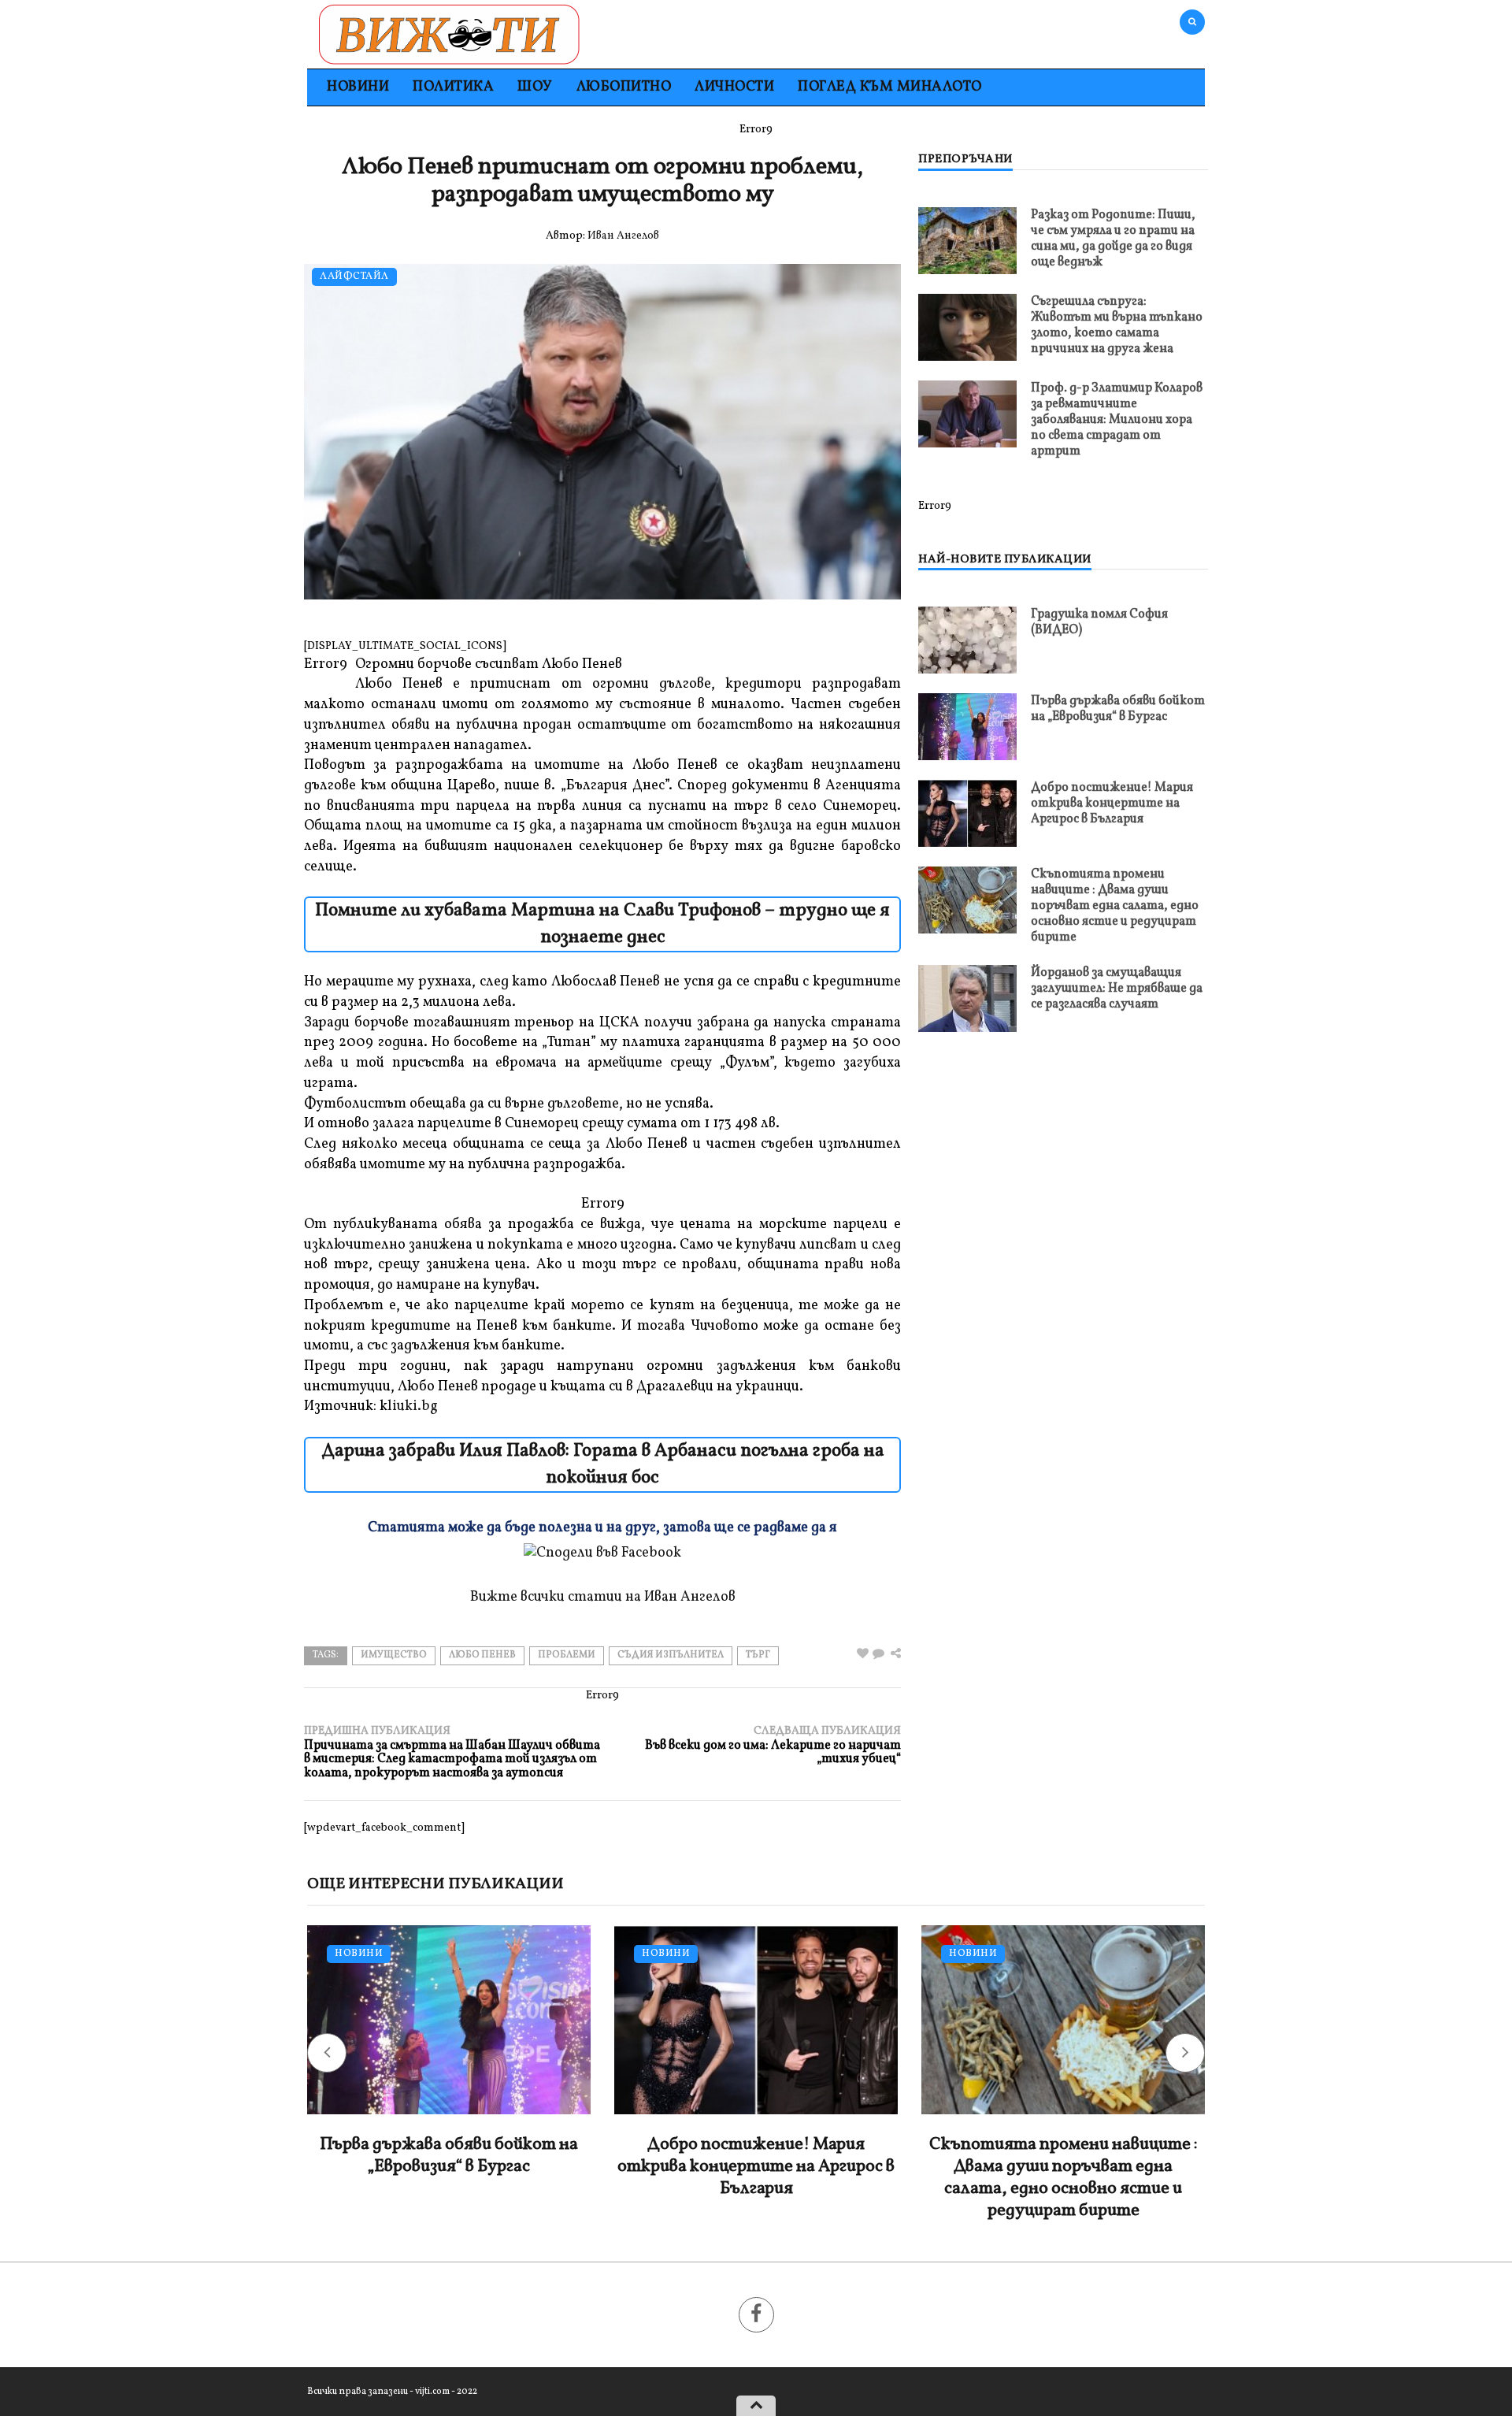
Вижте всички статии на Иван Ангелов (603, 1597)
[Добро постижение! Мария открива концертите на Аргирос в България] (967, 813)
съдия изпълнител (671, 1655)
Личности (734, 87)
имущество (394, 1655)
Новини (358, 87)
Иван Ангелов (623, 236)
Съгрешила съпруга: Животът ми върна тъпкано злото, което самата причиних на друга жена (1117, 325)
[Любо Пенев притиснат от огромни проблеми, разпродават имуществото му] (878, 1655)
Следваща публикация (773, 1745)
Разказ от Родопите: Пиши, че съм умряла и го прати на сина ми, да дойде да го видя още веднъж (1113, 239)
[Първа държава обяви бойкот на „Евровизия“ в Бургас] (967, 727)
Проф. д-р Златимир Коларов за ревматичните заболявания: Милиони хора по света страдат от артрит (1117, 420)
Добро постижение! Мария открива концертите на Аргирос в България (1112, 803)
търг (758, 1655)
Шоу (535, 87)
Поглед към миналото (890, 87)
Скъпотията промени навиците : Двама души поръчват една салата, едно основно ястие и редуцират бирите (1115, 906)
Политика (453, 87)
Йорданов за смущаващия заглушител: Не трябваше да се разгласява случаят (1117, 989)
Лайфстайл (354, 277)
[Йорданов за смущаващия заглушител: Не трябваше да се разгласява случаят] (967, 998)
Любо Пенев (482, 1655)
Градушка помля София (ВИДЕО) (1099, 622)
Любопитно (624, 87)
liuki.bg (413, 1407)
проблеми (567, 1655)
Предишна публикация (452, 1752)
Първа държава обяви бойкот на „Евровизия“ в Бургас (1118, 709)
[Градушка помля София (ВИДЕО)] (967, 640)
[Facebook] (756, 2315)
